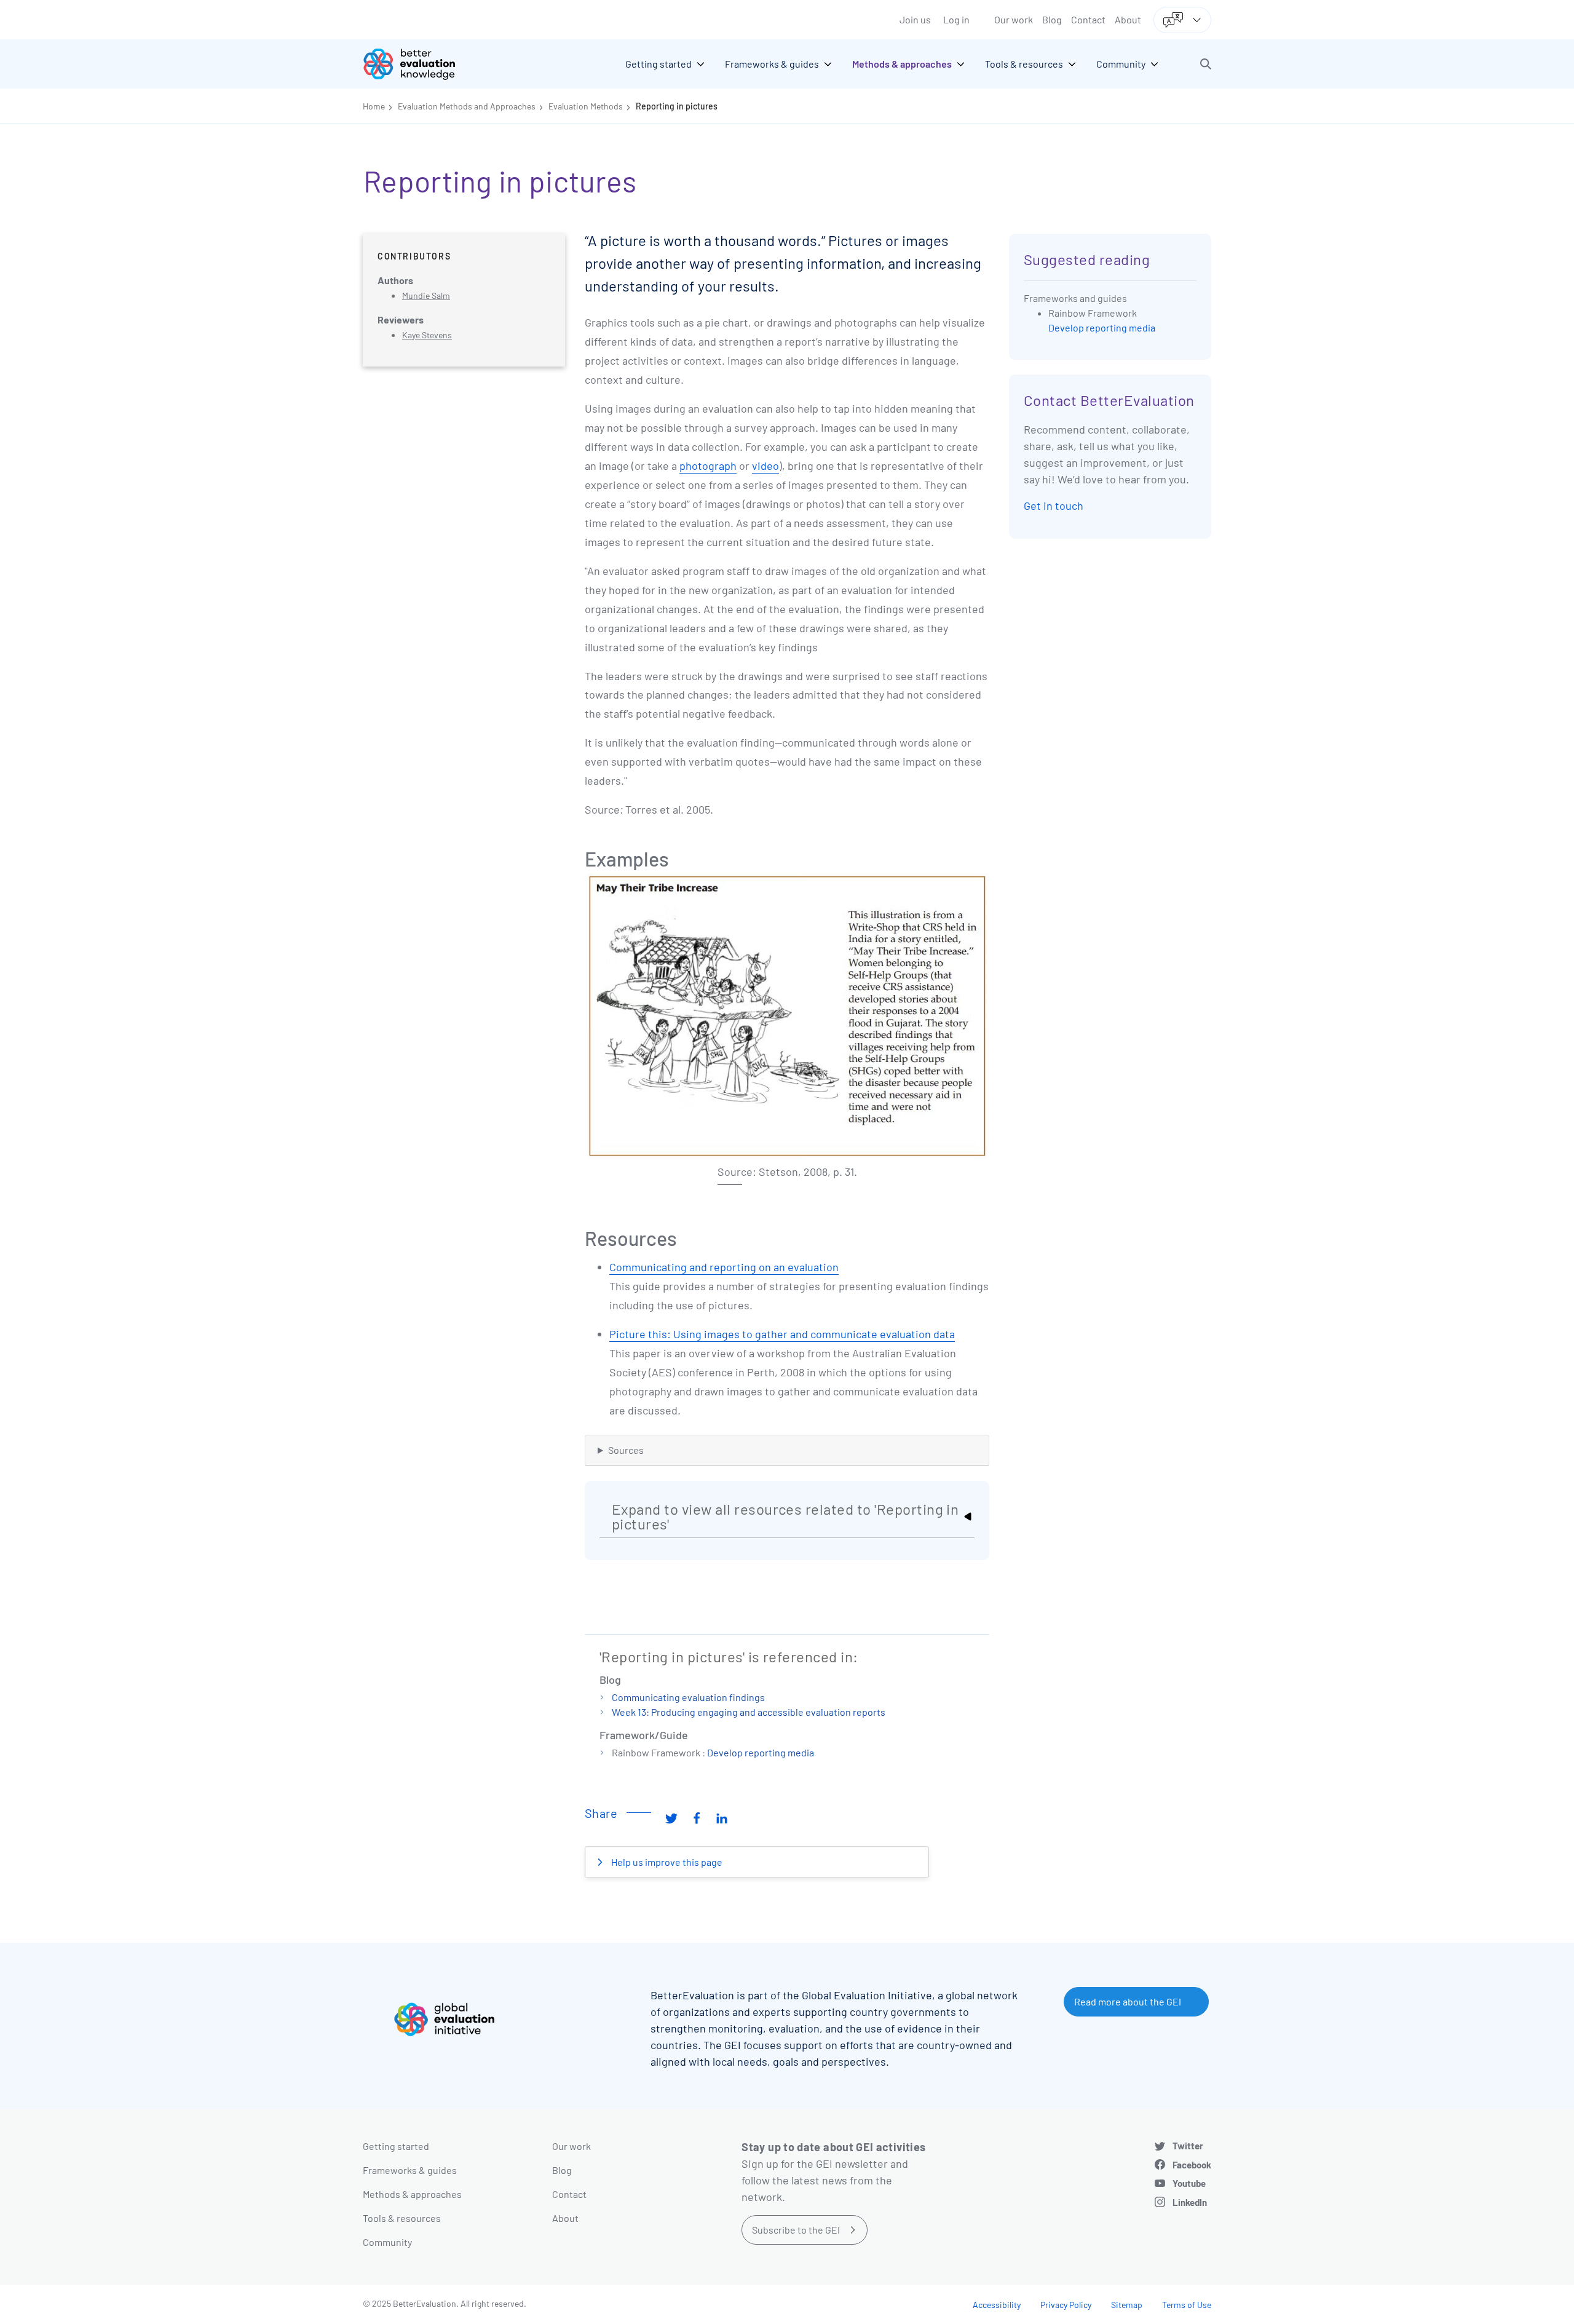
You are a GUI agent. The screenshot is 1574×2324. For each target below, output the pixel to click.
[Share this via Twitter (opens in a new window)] (671, 1818)
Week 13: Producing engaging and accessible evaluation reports (749, 1712)
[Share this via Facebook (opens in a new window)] (697, 1818)
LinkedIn (1190, 2202)
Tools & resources (402, 2218)
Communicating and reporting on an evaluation (724, 1267)
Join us (915, 19)
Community (387, 2242)
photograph (708, 466)
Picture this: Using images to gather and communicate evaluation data (782, 1334)
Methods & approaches (412, 2194)
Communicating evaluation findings (688, 1697)
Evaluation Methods (586, 106)
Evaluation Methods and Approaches (467, 106)
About (1128, 19)
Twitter (1188, 2146)
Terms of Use (1187, 2305)
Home (374, 106)
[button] (1206, 64)
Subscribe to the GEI (796, 2230)
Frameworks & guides (410, 2170)
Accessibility (997, 2305)
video (765, 466)
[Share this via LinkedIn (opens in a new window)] (722, 1818)
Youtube (1189, 2183)
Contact (1088, 19)
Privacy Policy (1066, 2305)
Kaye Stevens (427, 335)
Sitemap (1127, 2305)
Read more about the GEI (1128, 2001)
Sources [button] (626, 1450)
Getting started (396, 2146)
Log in (956, 19)
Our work (1014, 19)
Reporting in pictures (677, 106)
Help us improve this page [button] (666, 1862)
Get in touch (1054, 506)
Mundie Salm (426, 295)
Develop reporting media (761, 1752)
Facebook (1192, 2165)
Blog (1052, 19)
